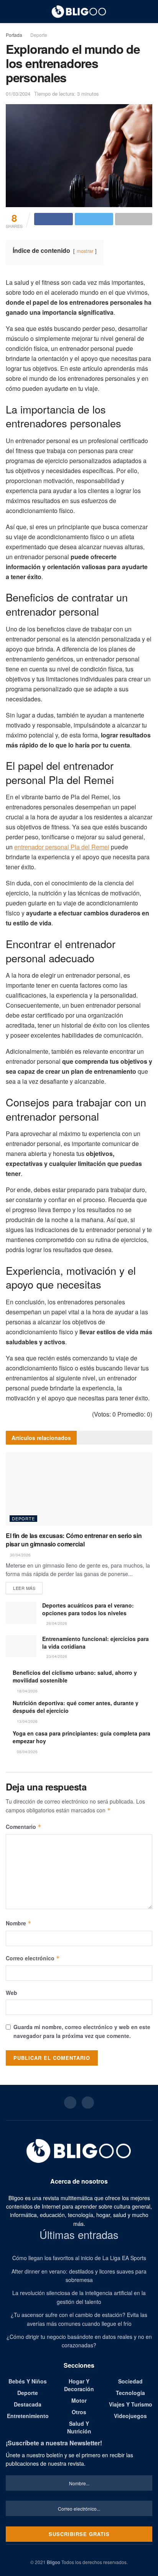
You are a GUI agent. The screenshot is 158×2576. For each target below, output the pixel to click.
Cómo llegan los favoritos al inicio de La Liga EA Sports (79, 2258)
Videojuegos (130, 2416)
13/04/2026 (27, 1721)
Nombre (19, 1923)
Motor (79, 2400)
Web (12, 1993)
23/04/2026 (56, 1656)
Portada (14, 35)
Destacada (28, 2404)
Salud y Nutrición (79, 2427)
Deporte (39, 35)
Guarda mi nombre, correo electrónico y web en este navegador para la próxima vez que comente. (82, 2031)
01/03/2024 (18, 94)
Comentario (24, 1827)
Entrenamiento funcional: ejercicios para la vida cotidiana (95, 1643)
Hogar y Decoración (79, 2385)
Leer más (24, 1588)
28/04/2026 (56, 1623)
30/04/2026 (20, 1555)
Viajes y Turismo (131, 2404)
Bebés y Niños (28, 2381)
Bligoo (53, 2562)
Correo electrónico (33, 1958)
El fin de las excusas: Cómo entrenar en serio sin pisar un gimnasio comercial (74, 1540)
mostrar (85, 251)
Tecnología (130, 2393)
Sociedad (130, 2381)
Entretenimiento (28, 2416)
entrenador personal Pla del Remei (62, 847)
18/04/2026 (27, 1691)
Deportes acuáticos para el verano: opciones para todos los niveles (88, 1609)
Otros (79, 2412)
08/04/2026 (27, 1752)
